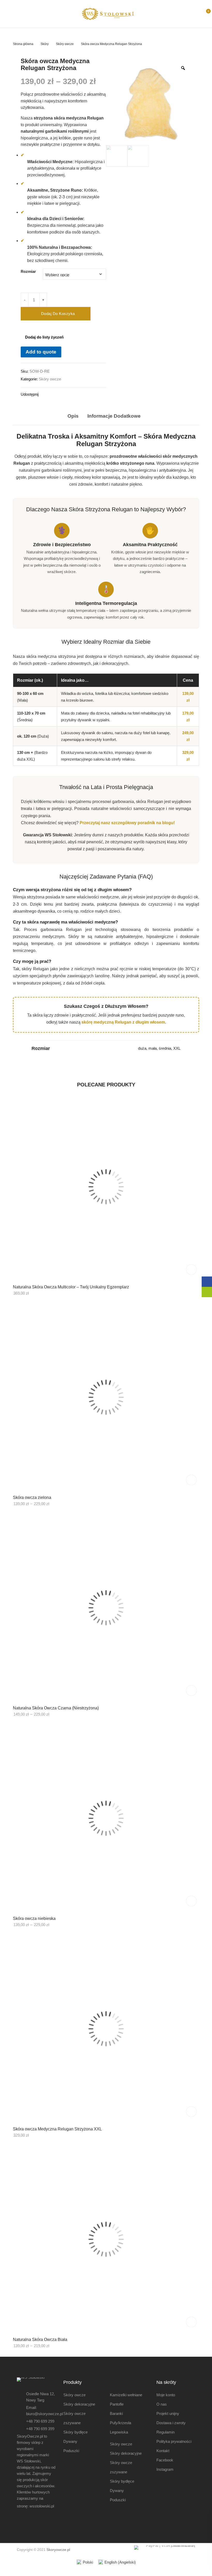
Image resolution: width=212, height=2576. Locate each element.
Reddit (90, 394)
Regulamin (165, 2432)
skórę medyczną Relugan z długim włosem (123, 1022)
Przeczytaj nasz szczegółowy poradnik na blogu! (127, 823)
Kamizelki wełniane (126, 2395)
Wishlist (194, 14)
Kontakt (163, 2451)
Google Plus (71, 394)
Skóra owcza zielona (32, 1497)
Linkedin (80, 394)
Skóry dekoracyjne (79, 2404)
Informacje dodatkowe (114, 416)
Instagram (165, 2469)
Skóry (45, 44)
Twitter (52, 394)
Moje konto (166, 2395)
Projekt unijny (168, 2413)
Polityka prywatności (174, 2441)
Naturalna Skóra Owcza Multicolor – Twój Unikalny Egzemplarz (71, 1287)
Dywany (70, 2441)
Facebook (43, 394)
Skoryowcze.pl (58, 2550)
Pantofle (117, 2404)
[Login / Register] (184, 14)
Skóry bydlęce (75, 2432)
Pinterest (62, 394)
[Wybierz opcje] (191, 1480)
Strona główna (23, 44)
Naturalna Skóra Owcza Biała (40, 2340)
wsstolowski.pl (42, 2506)
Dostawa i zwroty (171, 2423)
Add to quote (41, 352)
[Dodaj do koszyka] (191, 1270)
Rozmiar (28, 271)
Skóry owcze (65, 44)
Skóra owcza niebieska (34, 1918)
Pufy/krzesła (120, 2423)
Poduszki (71, 2451)
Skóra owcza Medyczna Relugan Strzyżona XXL (57, 2129)
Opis (73, 416)
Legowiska (119, 2432)
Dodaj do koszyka (58, 314)
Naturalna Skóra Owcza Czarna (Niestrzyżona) (56, 1708)
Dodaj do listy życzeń (44, 337)
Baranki (116, 2413)
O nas (162, 2404)
